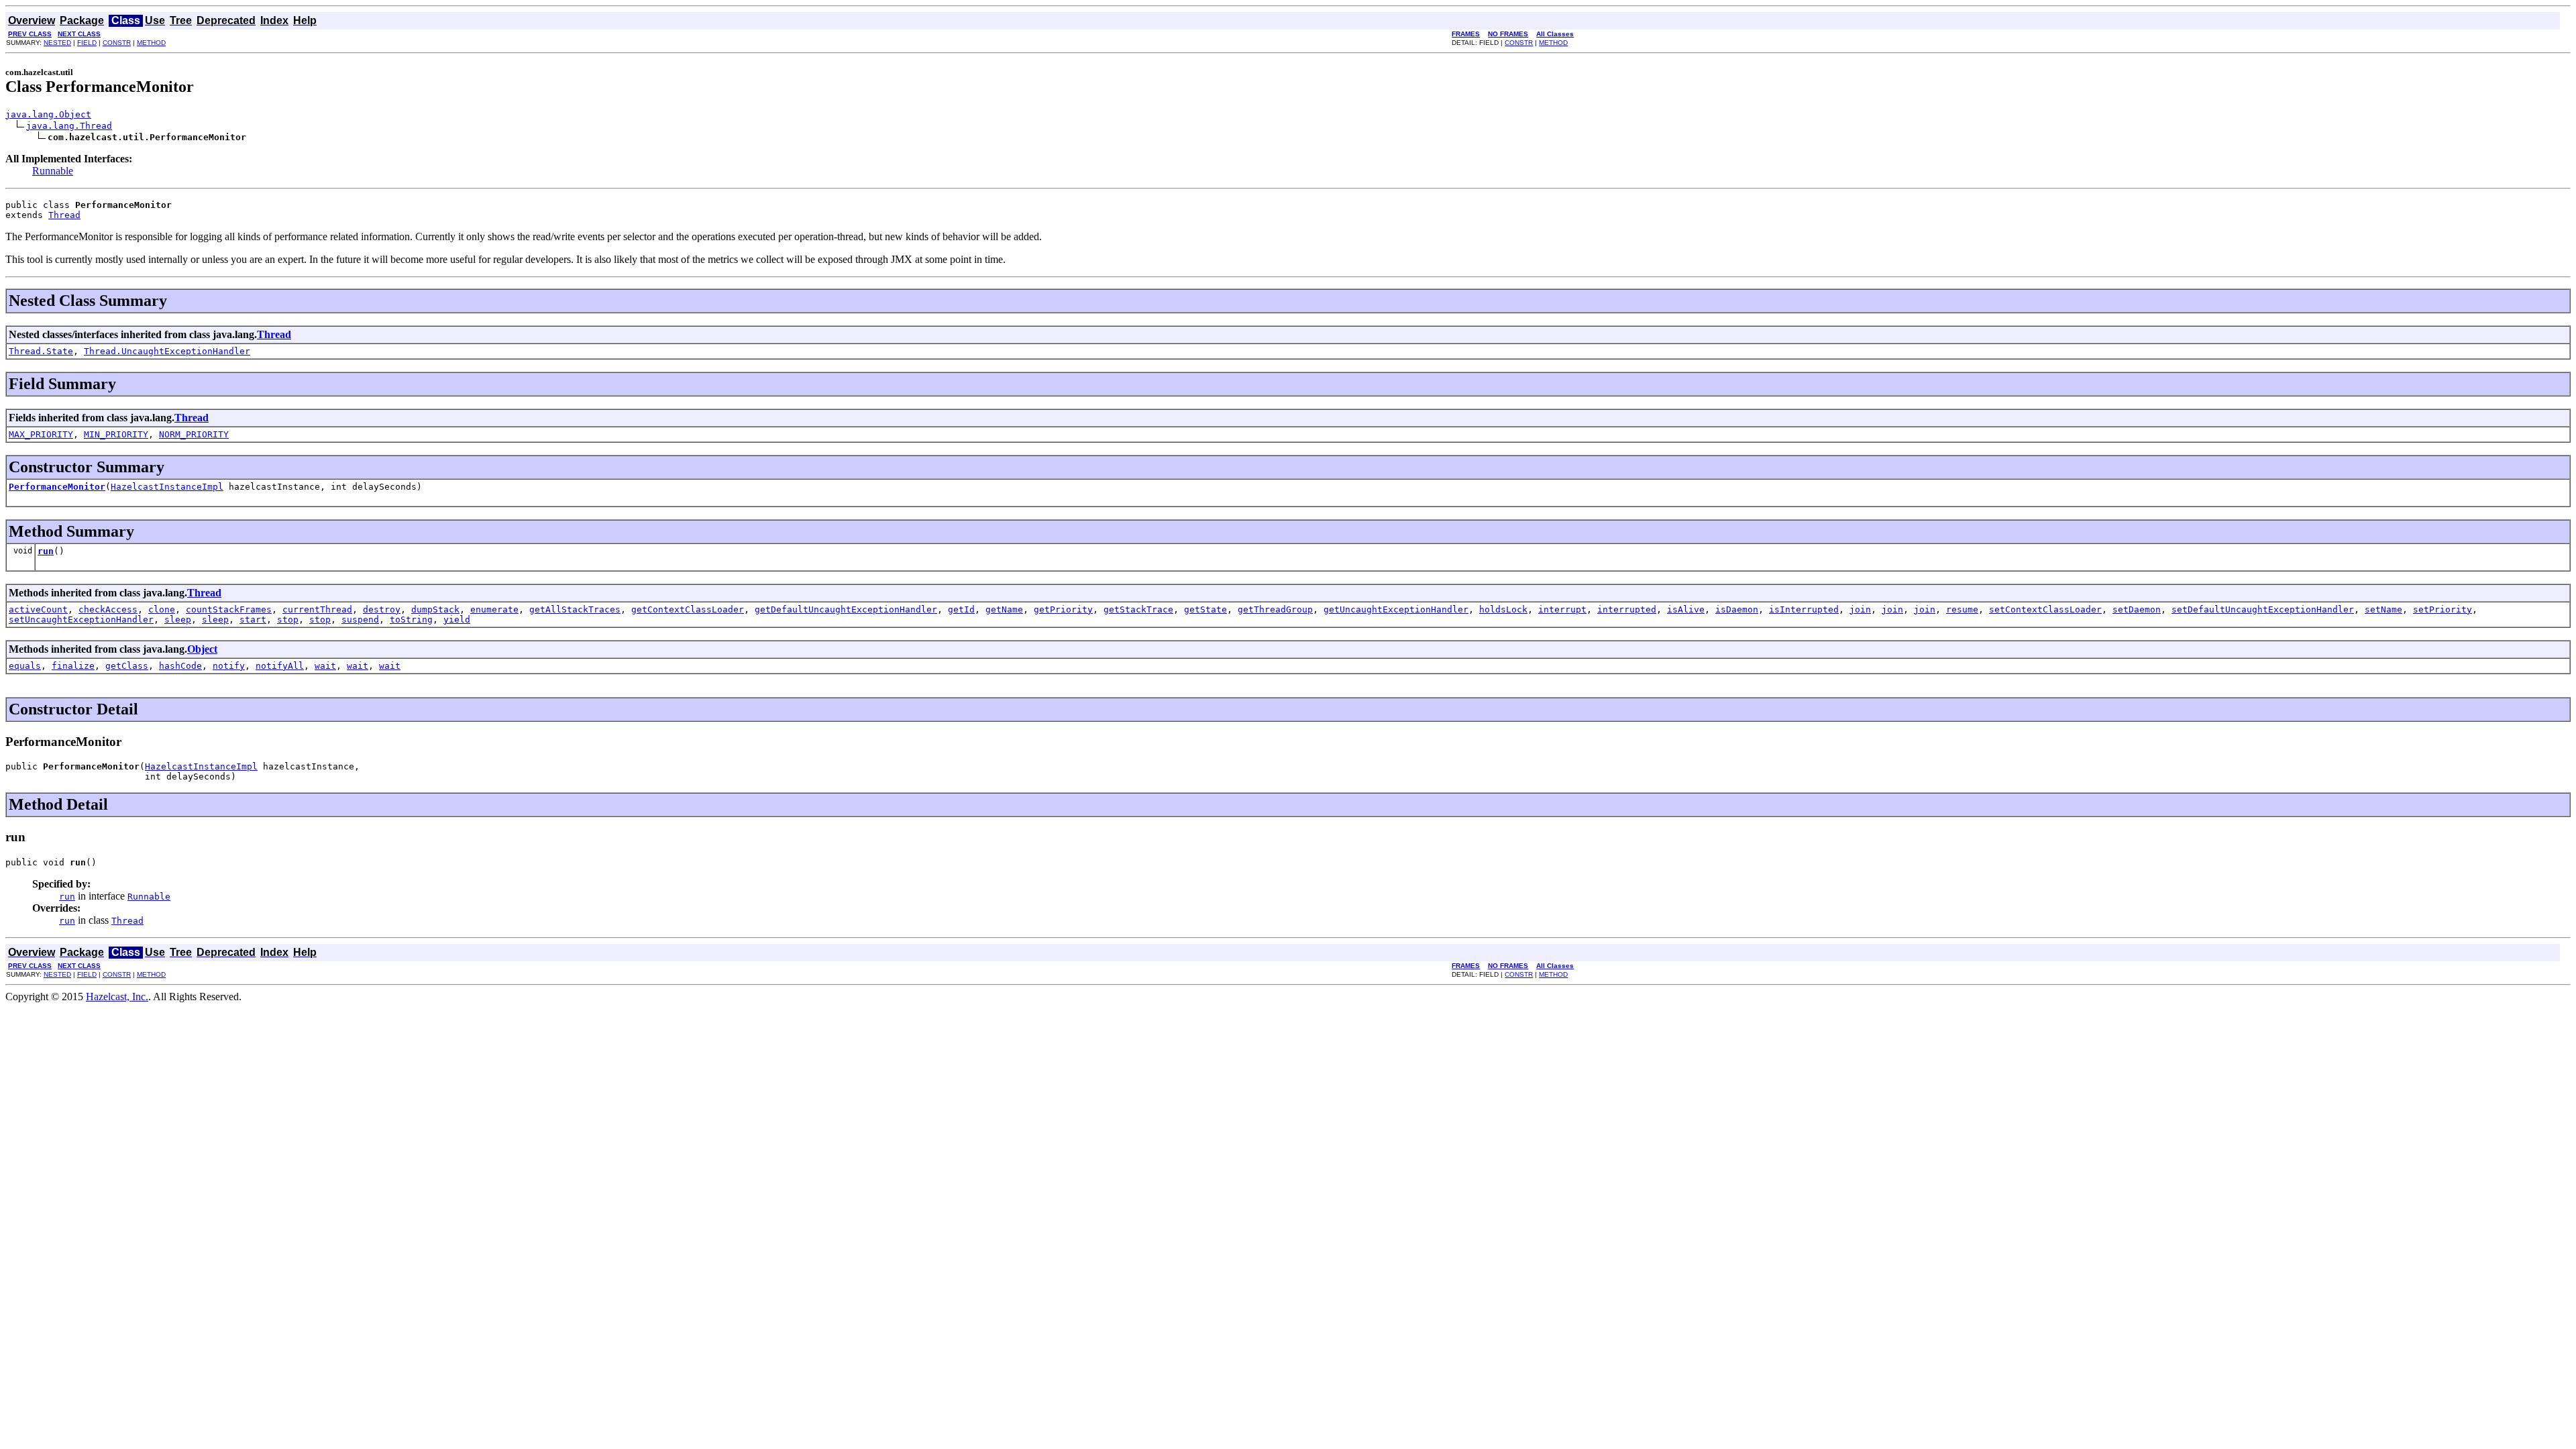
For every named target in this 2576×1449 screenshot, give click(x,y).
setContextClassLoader (2045, 609)
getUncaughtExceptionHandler (1396, 609)
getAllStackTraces (575, 609)
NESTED (57, 43)
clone (162, 609)
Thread (64, 215)
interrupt (1562, 609)
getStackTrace (1138, 609)
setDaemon (2137, 609)
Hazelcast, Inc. (117, 997)
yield (457, 620)
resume (1962, 609)
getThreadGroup (1275, 609)
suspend (360, 620)
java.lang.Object (48, 114)
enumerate (494, 609)
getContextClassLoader (688, 609)
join (1860, 609)
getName (1004, 609)
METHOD (151, 43)
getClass (127, 666)
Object (202, 649)
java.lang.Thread (69, 126)
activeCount (38, 609)
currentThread (317, 609)
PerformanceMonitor (57, 487)
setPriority (2443, 609)
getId (961, 609)
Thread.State (41, 351)
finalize (73, 666)
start (253, 620)
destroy (382, 609)
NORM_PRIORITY (194, 434)
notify (229, 666)
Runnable (53, 171)
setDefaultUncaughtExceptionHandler (2263, 609)
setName (2383, 609)
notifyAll (280, 666)
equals (25, 666)
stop (288, 620)
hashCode (180, 666)
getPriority (1063, 609)
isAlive (1686, 609)
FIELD (87, 43)
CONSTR (117, 43)
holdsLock (1503, 609)
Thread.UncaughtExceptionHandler (167, 351)
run (46, 551)
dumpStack (435, 609)
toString (411, 620)
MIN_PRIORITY (116, 434)
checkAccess (108, 609)
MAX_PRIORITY (41, 434)
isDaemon (1737, 609)
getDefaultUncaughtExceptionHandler (846, 609)
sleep (178, 620)
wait (325, 666)
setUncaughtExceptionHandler (81, 620)
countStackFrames (229, 609)
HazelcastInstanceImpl (167, 487)
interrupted (1627, 609)
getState (1205, 609)
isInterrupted (1804, 609)
